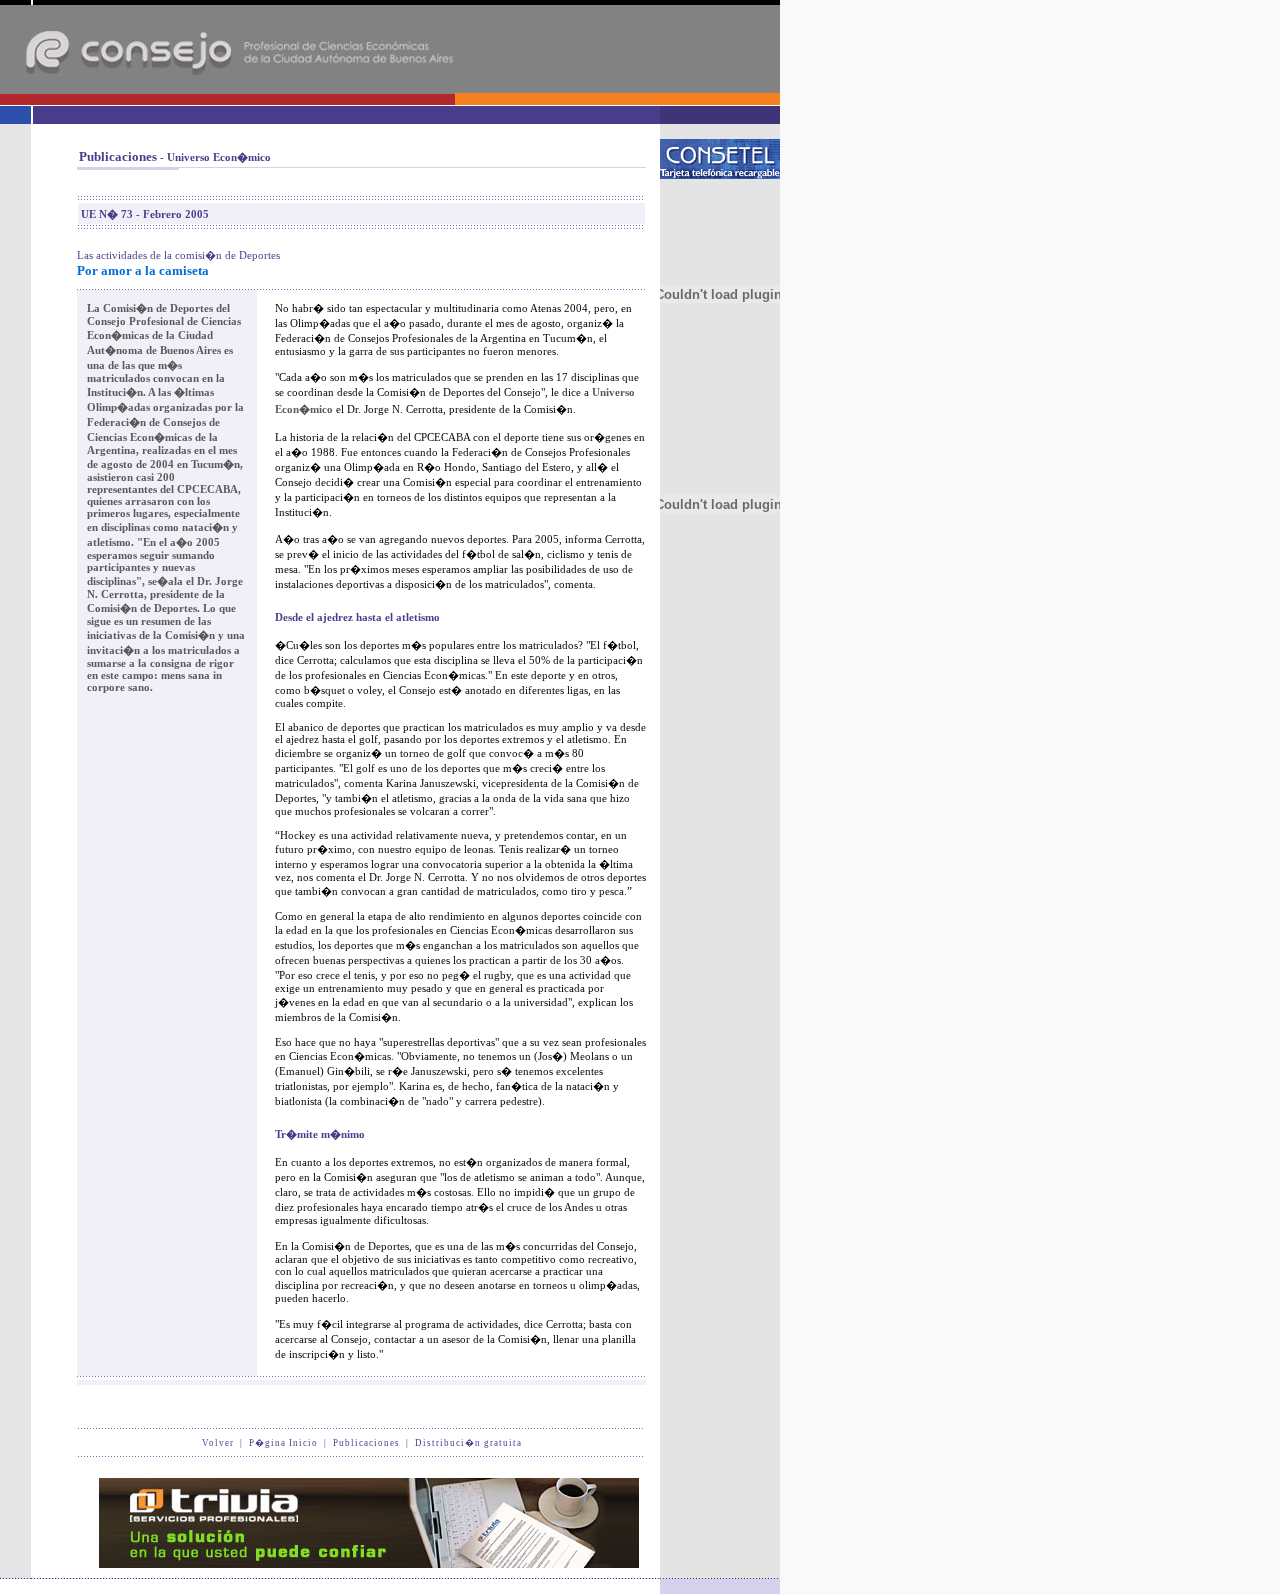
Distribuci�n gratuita (468, 1443)
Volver (218, 1443)
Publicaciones (366, 1443)
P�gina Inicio (283, 1443)
